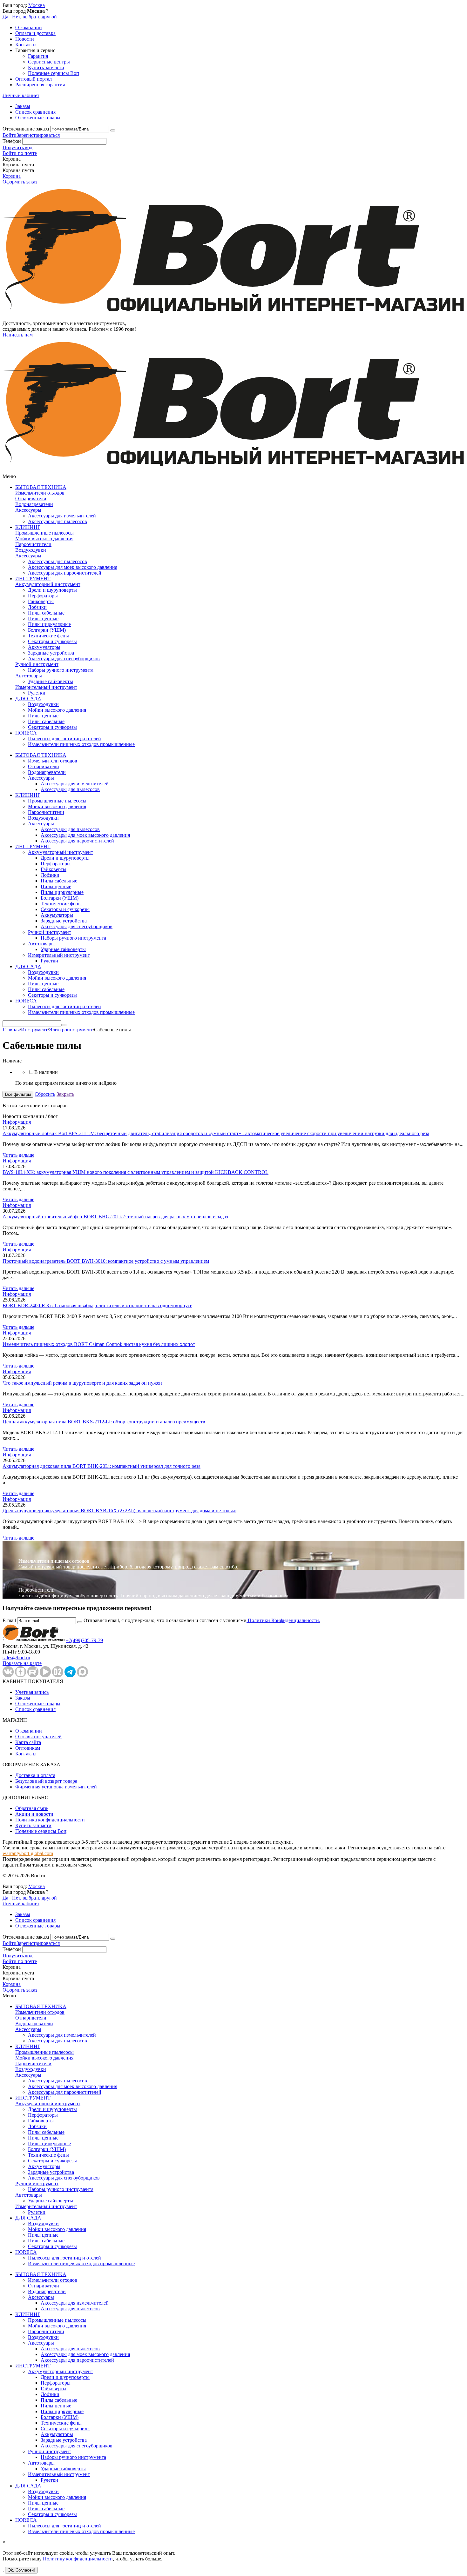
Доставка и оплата (35, 1775)
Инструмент (34, 1030)
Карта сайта (28, 1742)
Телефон (12, 141)
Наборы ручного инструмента (61, 670)
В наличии (46, 1072)
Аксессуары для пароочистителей (65, 573)
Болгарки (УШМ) (47, 630)
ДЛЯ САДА (28, 699)
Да (5, 17)
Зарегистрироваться (38, 135)
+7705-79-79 (84, 1640)
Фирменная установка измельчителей (56, 1787)
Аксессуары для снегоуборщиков (64, 659)
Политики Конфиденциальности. (283, 1620)
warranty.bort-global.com (28, 1853)
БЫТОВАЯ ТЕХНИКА (41, 487)
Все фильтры (18, 1094)
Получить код (17, 147)
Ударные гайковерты (51, 681)
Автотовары (29, 676)
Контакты (26, 45)
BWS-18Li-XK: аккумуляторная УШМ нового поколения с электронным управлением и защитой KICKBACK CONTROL (135, 1172)
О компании (29, 27)
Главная (11, 1030)
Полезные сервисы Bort (54, 73)
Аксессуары (28, 510)
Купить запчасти (46, 67)
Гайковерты (41, 601)
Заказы (23, 106)
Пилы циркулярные (49, 624)
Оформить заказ (20, 182)
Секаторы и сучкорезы (52, 641)
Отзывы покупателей (38, 1737)
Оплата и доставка (35, 33)
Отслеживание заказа (26, 129)
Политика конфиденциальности (50, 1820)
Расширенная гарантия (40, 85)
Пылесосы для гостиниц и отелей (64, 739)
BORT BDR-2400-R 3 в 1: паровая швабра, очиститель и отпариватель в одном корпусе (97, 1305)
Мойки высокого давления (44, 539)
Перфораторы (43, 596)
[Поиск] (64, 1025)
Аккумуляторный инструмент (48, 584)
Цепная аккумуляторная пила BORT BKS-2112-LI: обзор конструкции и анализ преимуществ (104, 1422)
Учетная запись (32, 1692)
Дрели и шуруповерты (52, 590)
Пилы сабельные (46, 613)
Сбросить (45, 1094)
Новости (25, 39)
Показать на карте (22, 1663)
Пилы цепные (43, 619)
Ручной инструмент (37, 664)
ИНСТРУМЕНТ (33, 579)
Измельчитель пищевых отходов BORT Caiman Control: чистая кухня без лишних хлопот (99, 1344)
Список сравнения (35, 112)
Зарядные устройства (51, 653)
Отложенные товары (38, 118)
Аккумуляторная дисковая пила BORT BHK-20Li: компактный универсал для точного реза (102, 1466)
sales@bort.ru (16, 1657)
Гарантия (38, 56)
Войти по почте (20, 153)
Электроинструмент (71, 1030)
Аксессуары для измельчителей (62, 516)
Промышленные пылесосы (44, 533)
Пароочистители (33, 544)
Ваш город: (24, 5)
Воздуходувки (31, 550)
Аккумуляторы (44, 647)
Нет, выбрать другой (34, 17)
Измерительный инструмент (46, 687)
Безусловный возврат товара (46, 1781)
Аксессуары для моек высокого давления (73, 567)
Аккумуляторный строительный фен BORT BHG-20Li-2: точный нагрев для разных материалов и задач (115, 1217)
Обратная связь (32, 1808)
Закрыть (65, 1094)
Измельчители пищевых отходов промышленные (81, 744)
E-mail (9, 1620)
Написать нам (18, 335)
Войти (10, 135)
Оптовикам (28, 1748)
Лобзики (37, 607)
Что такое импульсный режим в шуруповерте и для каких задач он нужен (82, 1383)
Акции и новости (34, 1814)
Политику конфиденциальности (78, 2559)
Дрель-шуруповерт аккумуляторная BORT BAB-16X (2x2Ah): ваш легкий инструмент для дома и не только (119, 1511)
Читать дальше (18, 1155)
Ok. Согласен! (21, 2570)
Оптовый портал (34, 79)
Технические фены (48, 636)
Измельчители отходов (40, 493)
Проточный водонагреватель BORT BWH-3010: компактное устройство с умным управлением (106, 1261)
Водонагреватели (34, 504)
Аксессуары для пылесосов (58, 521)
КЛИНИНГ (28, 527)
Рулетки (37, 693)
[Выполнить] (113, 130)
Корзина (12, 176)
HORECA (26, 733)
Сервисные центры (49, 62)
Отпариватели (31, 499)
